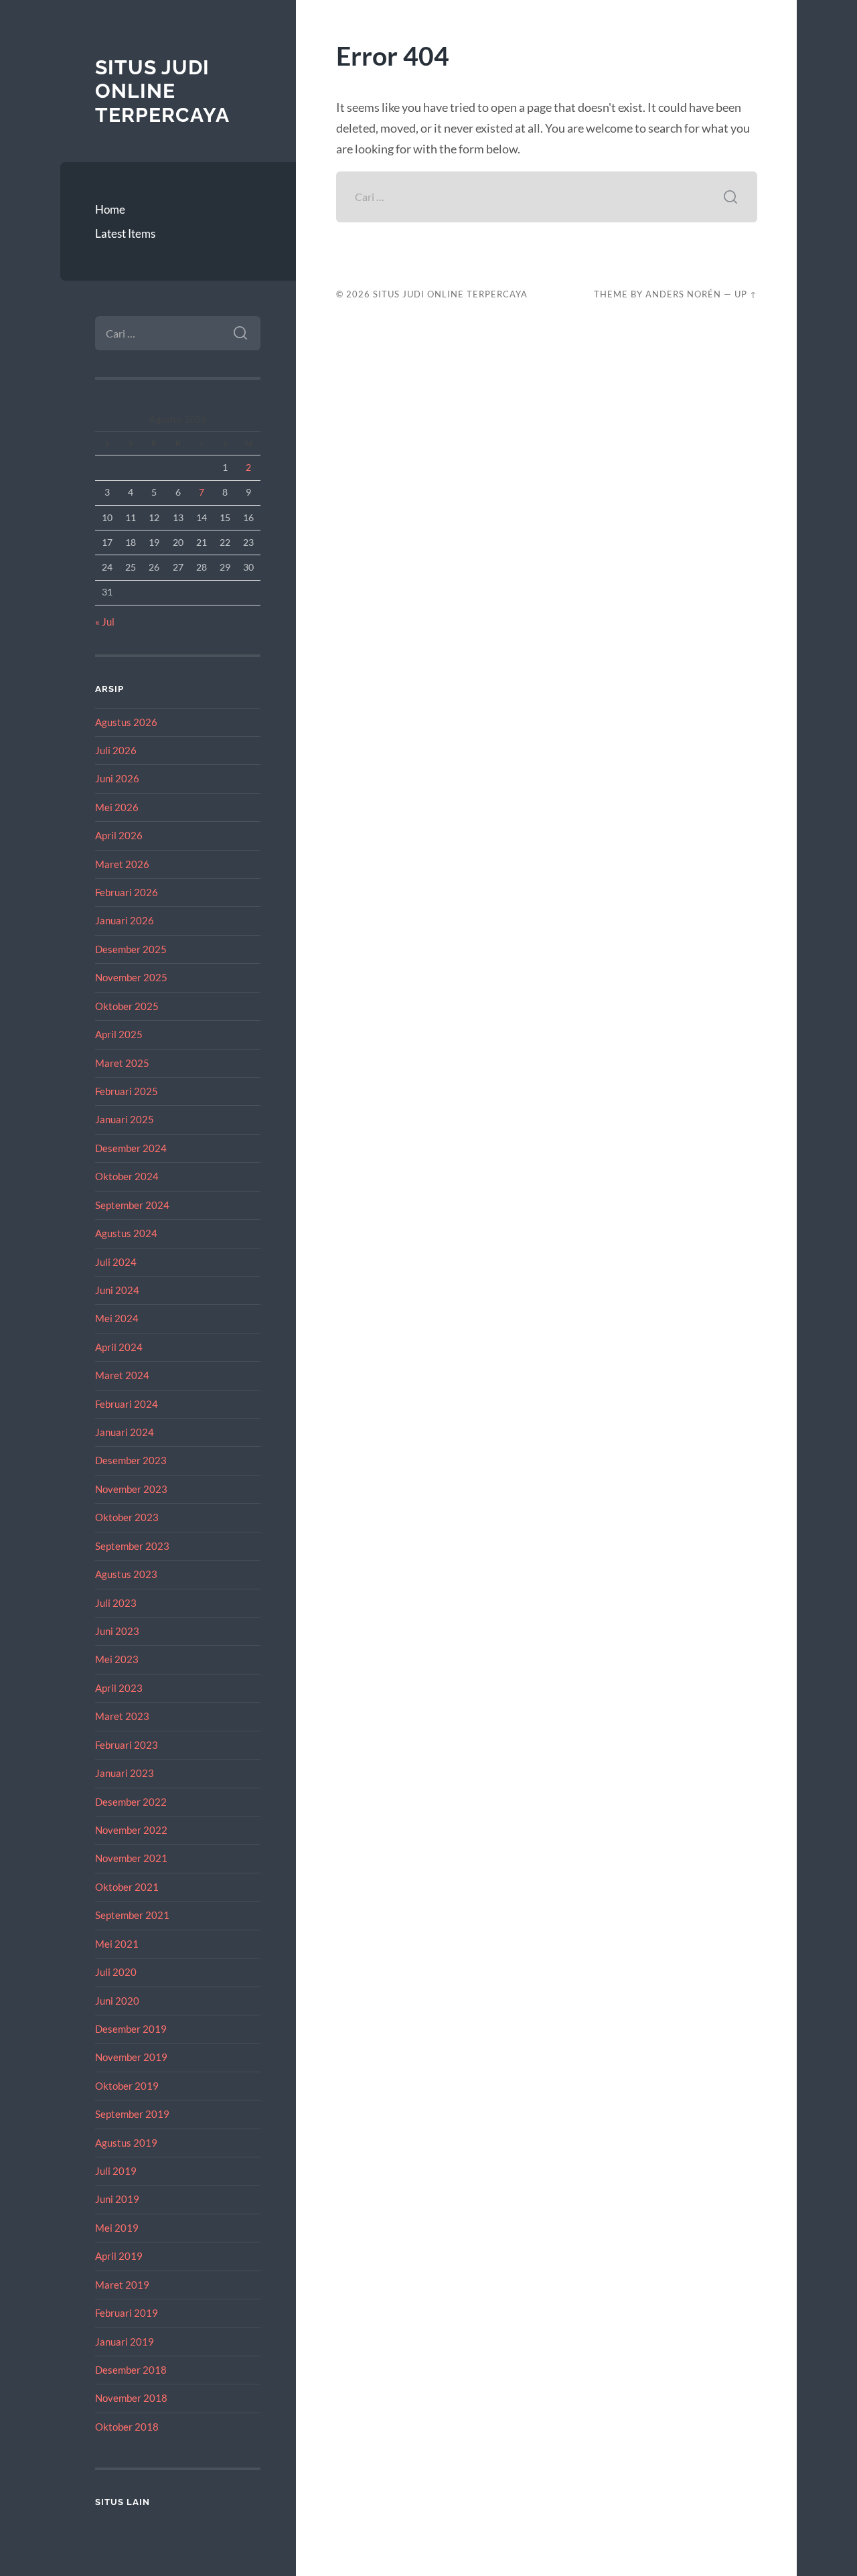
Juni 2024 (117, 1290)
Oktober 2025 (127, 1006)
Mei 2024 (117, 1318)
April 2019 (119, 2256)
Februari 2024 (127, 1404)
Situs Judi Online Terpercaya (162, 91)
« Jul (105, 622)
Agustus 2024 (126, 1233)
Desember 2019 (131, 2029)
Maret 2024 (122, 1375)
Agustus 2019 (126, 2143)
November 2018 (131, 2398)
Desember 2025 (131, 949)
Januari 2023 (125, 1773)
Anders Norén (683, 294)
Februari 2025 (127, 1091)
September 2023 (132, 1546)
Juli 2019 (116, 2171)
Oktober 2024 (127, 1176)
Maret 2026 (122, 864)
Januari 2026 (125, 920)
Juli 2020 (116, 1972)
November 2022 (131, 1830)
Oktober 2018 (127, 2427)
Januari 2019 (125, 2342)
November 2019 (131, 2057)
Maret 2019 (122, 2285)
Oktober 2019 (127, 2086)
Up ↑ (746, 294)
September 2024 (132, 1205)
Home (110, 209)
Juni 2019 (117, 2199)
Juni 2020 (117, 2001)
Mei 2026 (117, 807)
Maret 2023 (122, 1716)
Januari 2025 (125, 1119)
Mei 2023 (117, 1659)
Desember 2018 (131, 2370)
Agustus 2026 (126, 722)
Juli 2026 (116, 750)
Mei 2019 (117, 2228)
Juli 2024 (116, 1262)
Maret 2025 (122, 1063)
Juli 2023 (116, 1603)
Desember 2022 (131, 1802)
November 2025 (131, 977)
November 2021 (131, 1858)
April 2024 (119, 1347)
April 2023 (119, 1688)
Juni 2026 (117, 778)
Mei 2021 (117, 1944)
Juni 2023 (117, 1631)
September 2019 (132, 2114)
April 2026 (119, 835)
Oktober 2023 (127, 1517)
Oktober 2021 (127, 1887)
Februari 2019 (127, 2313)
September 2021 (132, 1915)
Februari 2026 (127, 892)
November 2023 (131, 1489)
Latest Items (125, 233)
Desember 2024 (131, 1148)
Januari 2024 (125, 1432)
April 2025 (119, 1034)
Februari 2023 (127, 1745)
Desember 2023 (131, 1460)
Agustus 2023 (126, 1574)
